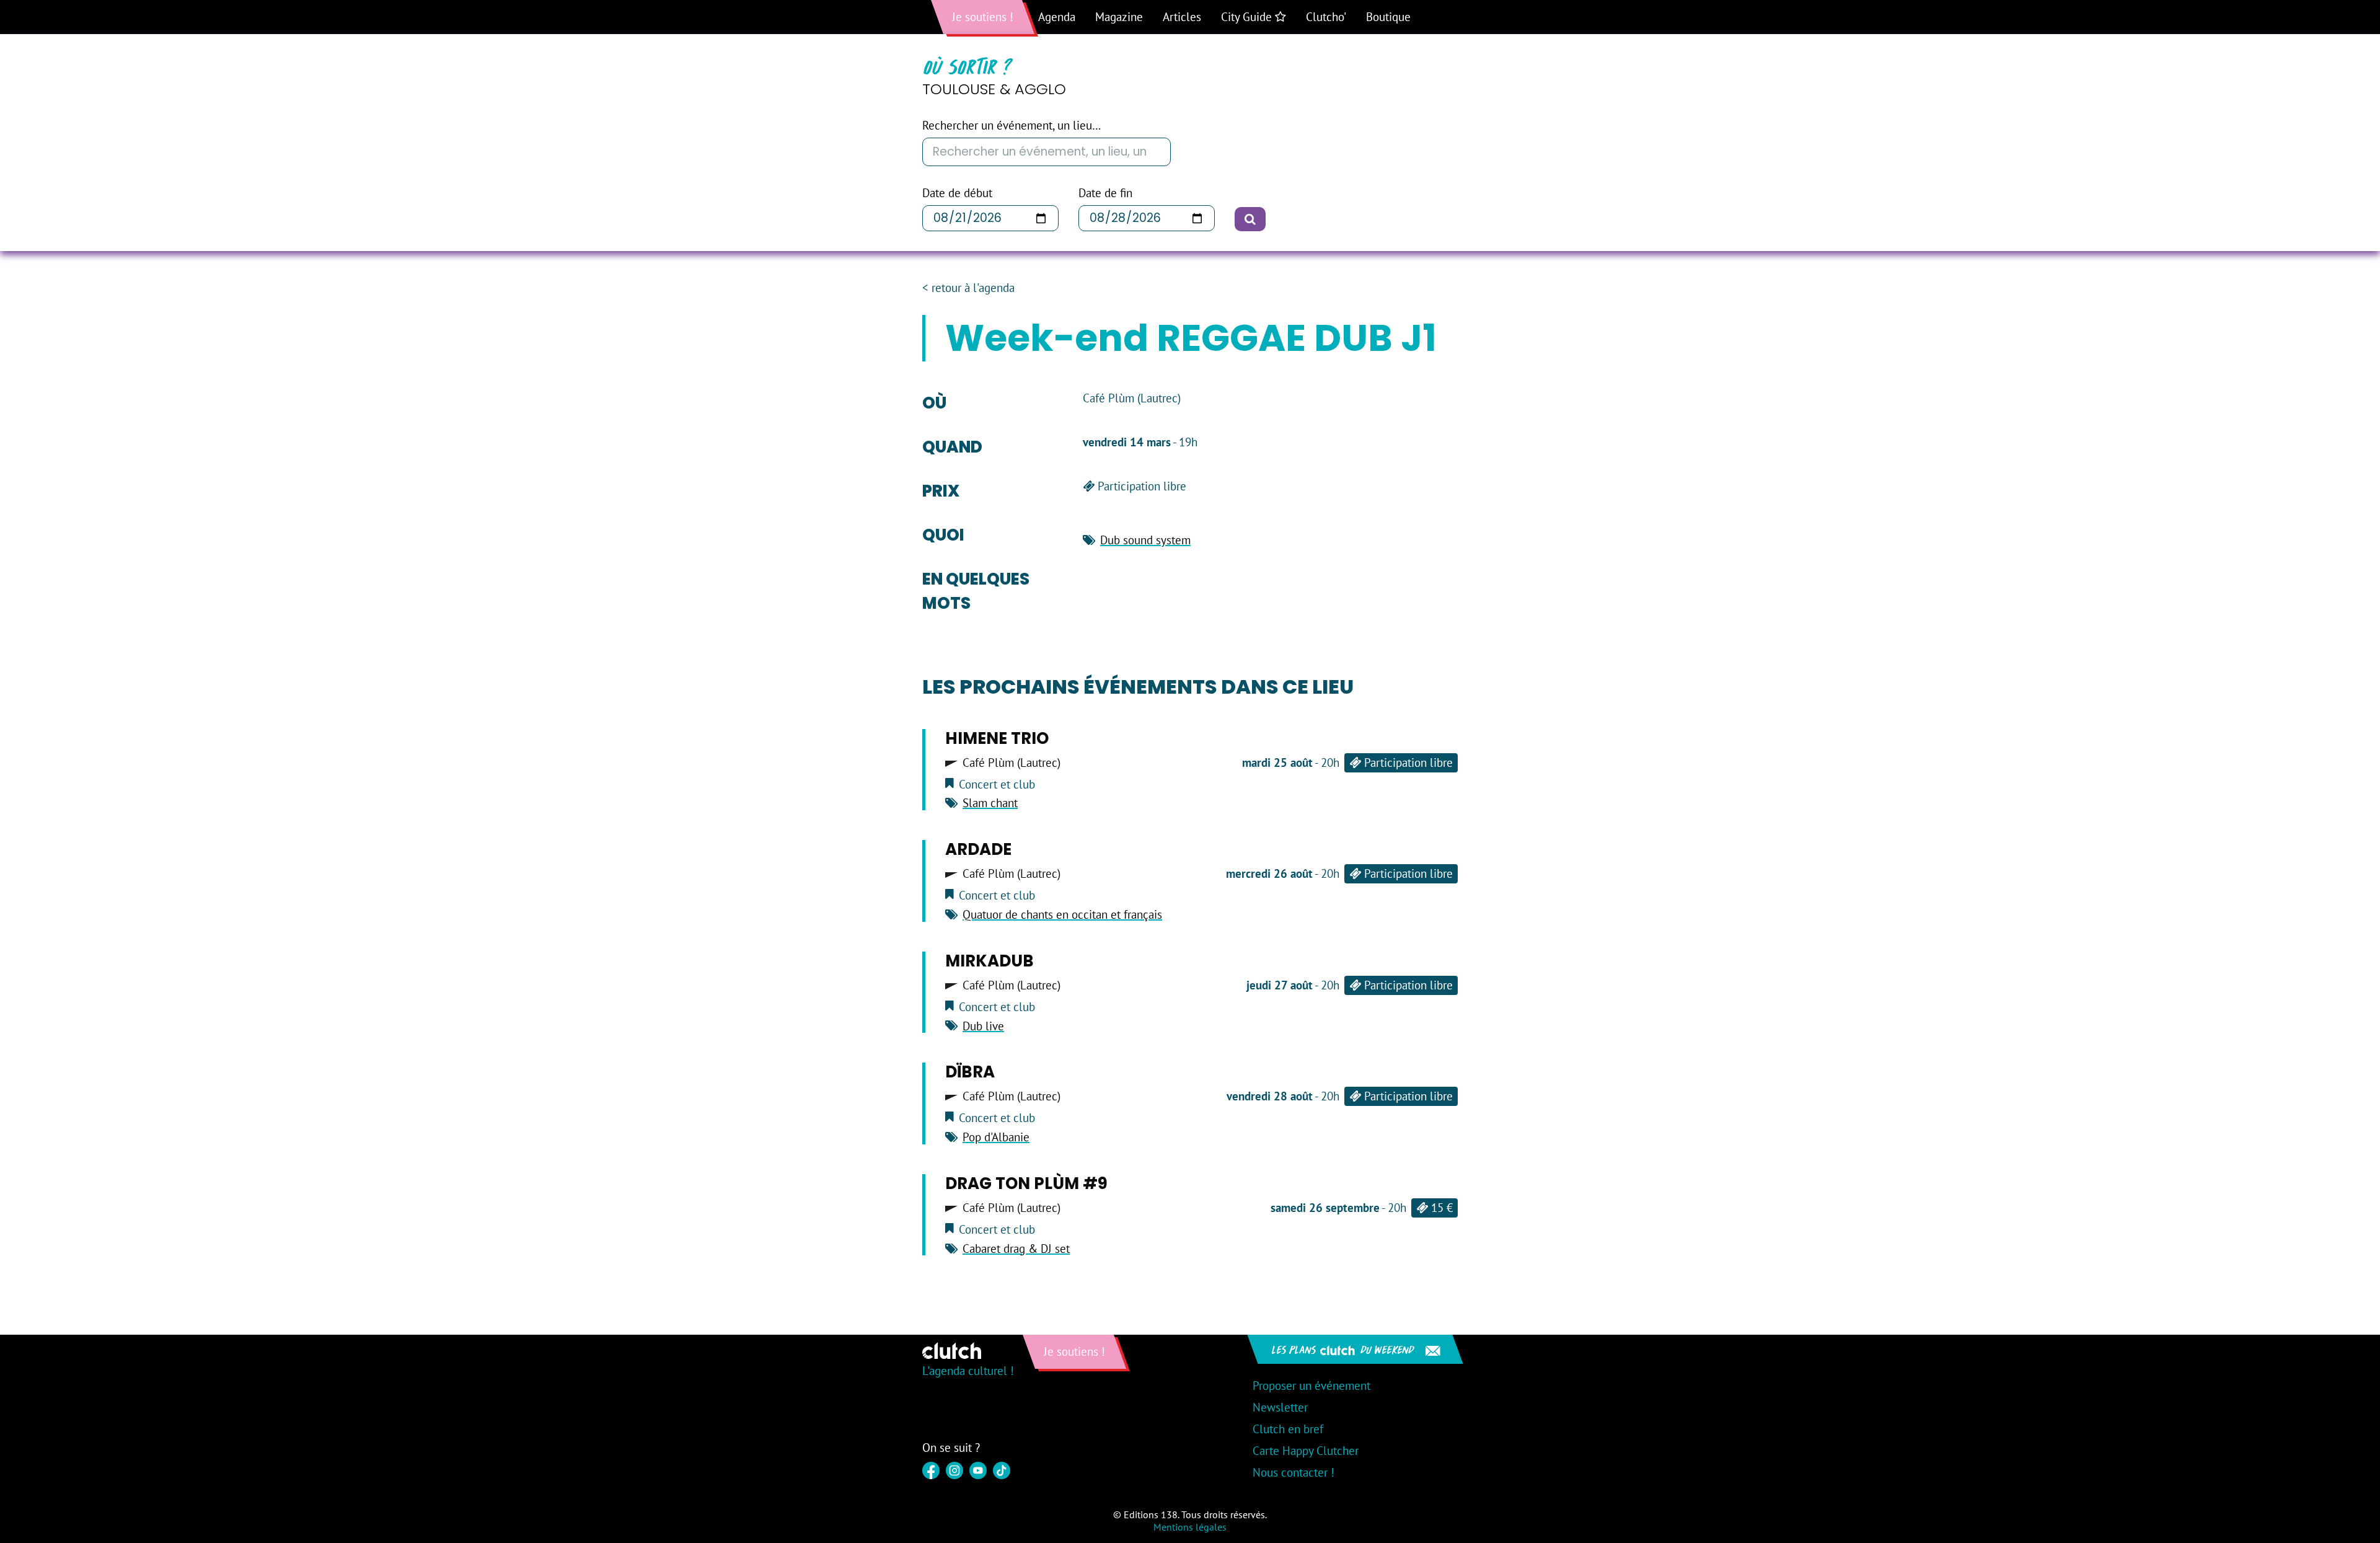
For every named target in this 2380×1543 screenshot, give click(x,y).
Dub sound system (1145, 540)
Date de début (957, 193)
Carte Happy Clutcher (1306, 1451)
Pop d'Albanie (996, 1137)
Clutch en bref (1288, 1429)
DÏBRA (970, 1072)
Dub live (983, 1026)
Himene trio (997, 738)
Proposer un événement (1311, 1386)
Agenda (1057, 17)
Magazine (1119, 17)
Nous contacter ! (1294, 1472)
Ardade (978, 849)
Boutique (1388, 17)
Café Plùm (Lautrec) (1011, 763)
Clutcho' (1326, 17)
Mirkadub (989, 961)
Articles (1182, 17)
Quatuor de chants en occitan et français (1062, 914)
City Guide (1248, 17)
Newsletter (1280, 1407)
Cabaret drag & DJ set (1016, 1249)
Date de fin (1105, 193)
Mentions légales (1190, 1527)
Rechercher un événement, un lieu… (1011, 126)
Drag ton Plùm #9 (1026, 1183)
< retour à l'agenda (968, 288)
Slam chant (990, 803)
